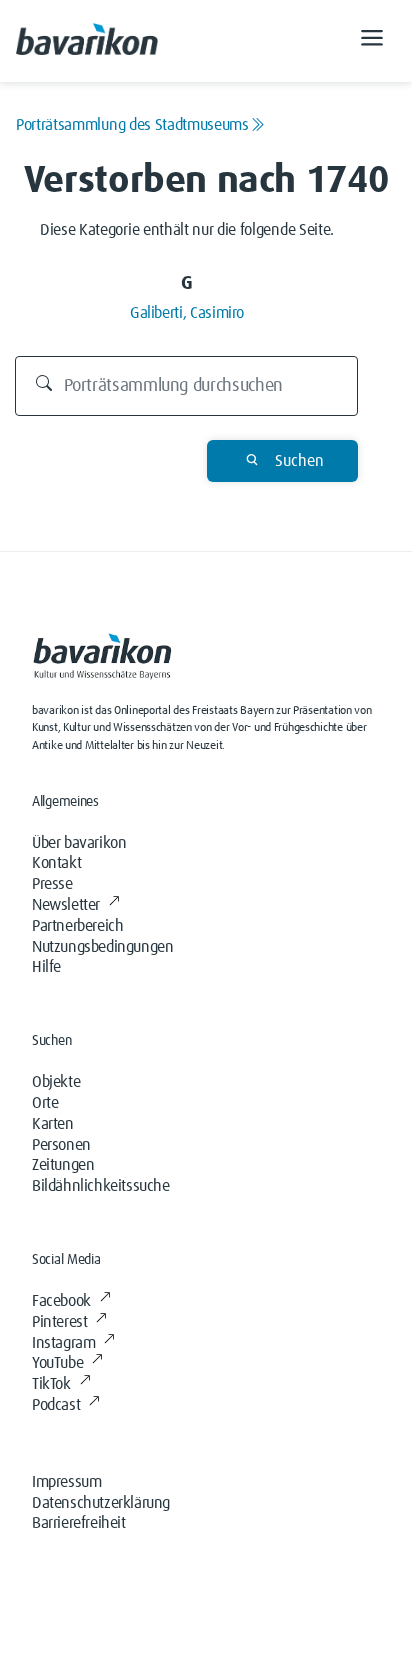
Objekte (56, 1082)
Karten (53, 1124)
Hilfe (46, 967)
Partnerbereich (77, 926)
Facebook (61, 1301)
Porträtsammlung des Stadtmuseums (132, 125)
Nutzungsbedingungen (102, 947)
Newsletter (66, 905)
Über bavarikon (79, 843)
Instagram (63, 1343)
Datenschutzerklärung (101, 1503)
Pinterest (59, 1322)
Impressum (66, 1482)
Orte (45, 1103)
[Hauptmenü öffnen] (372, 41)
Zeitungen (63, 1165)
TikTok (51, 1384)
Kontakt (56, 863)
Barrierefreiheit (79, 1523)
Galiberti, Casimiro (187, 313)
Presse (52, 884)
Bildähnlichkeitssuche (101, 1186)
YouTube (57, 1363)
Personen (61, 1145)
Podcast (56, 1405)
